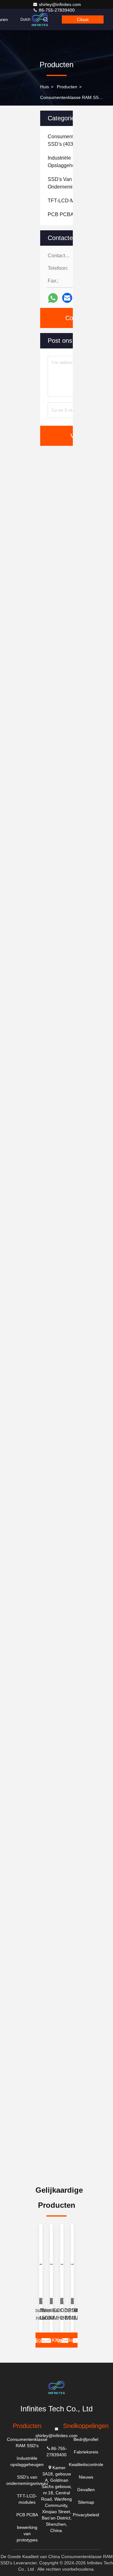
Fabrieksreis (86, 2452)
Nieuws (86, 2477)
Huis (45, 87)
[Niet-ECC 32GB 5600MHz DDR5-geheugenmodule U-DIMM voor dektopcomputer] (62, 2264)
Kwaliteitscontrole (86, 2464)
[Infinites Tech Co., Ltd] (40, 19)
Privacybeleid (86, 2515)
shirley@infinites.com (60, 4)
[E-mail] (67, 298)
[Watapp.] (53, 298)
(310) (67, 214)
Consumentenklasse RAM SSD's (73, 97)
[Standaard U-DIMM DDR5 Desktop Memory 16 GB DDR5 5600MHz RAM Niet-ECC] (51, 2264)
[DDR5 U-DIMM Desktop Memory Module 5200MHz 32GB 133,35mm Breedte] (73, 2264)
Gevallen (86, 2490)
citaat (83, 19)
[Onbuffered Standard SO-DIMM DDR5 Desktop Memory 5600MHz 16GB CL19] (41, 2264)
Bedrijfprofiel (86, 2439)
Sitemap (86, 2502)
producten (67, 87)
